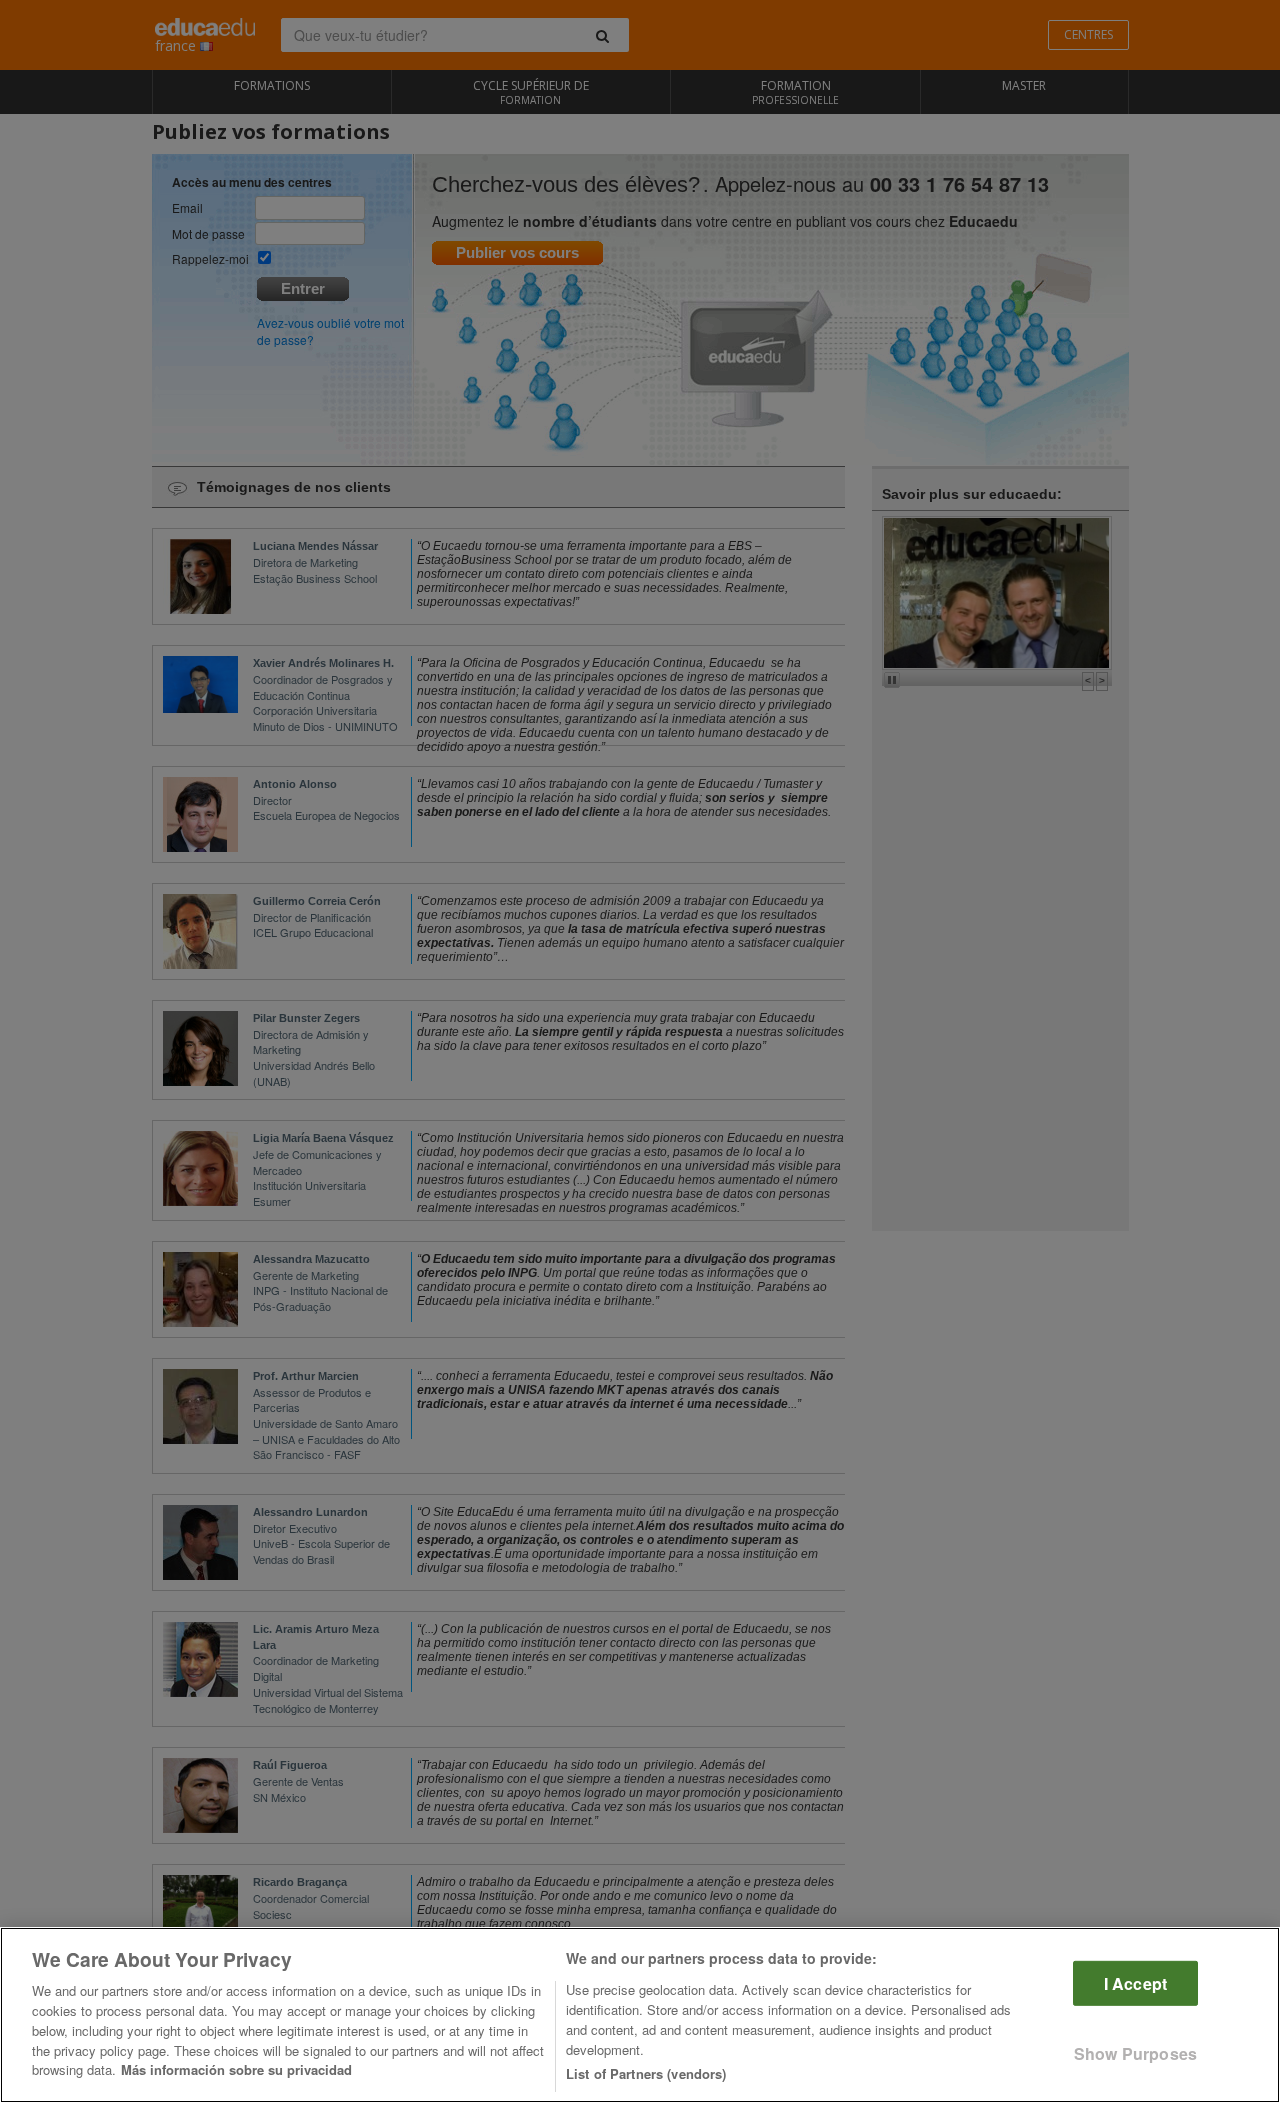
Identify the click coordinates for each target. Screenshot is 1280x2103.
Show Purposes (1135, 2053)
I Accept (1135, 1983)
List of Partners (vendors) (646, 2072)
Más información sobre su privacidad (236, 2069)
